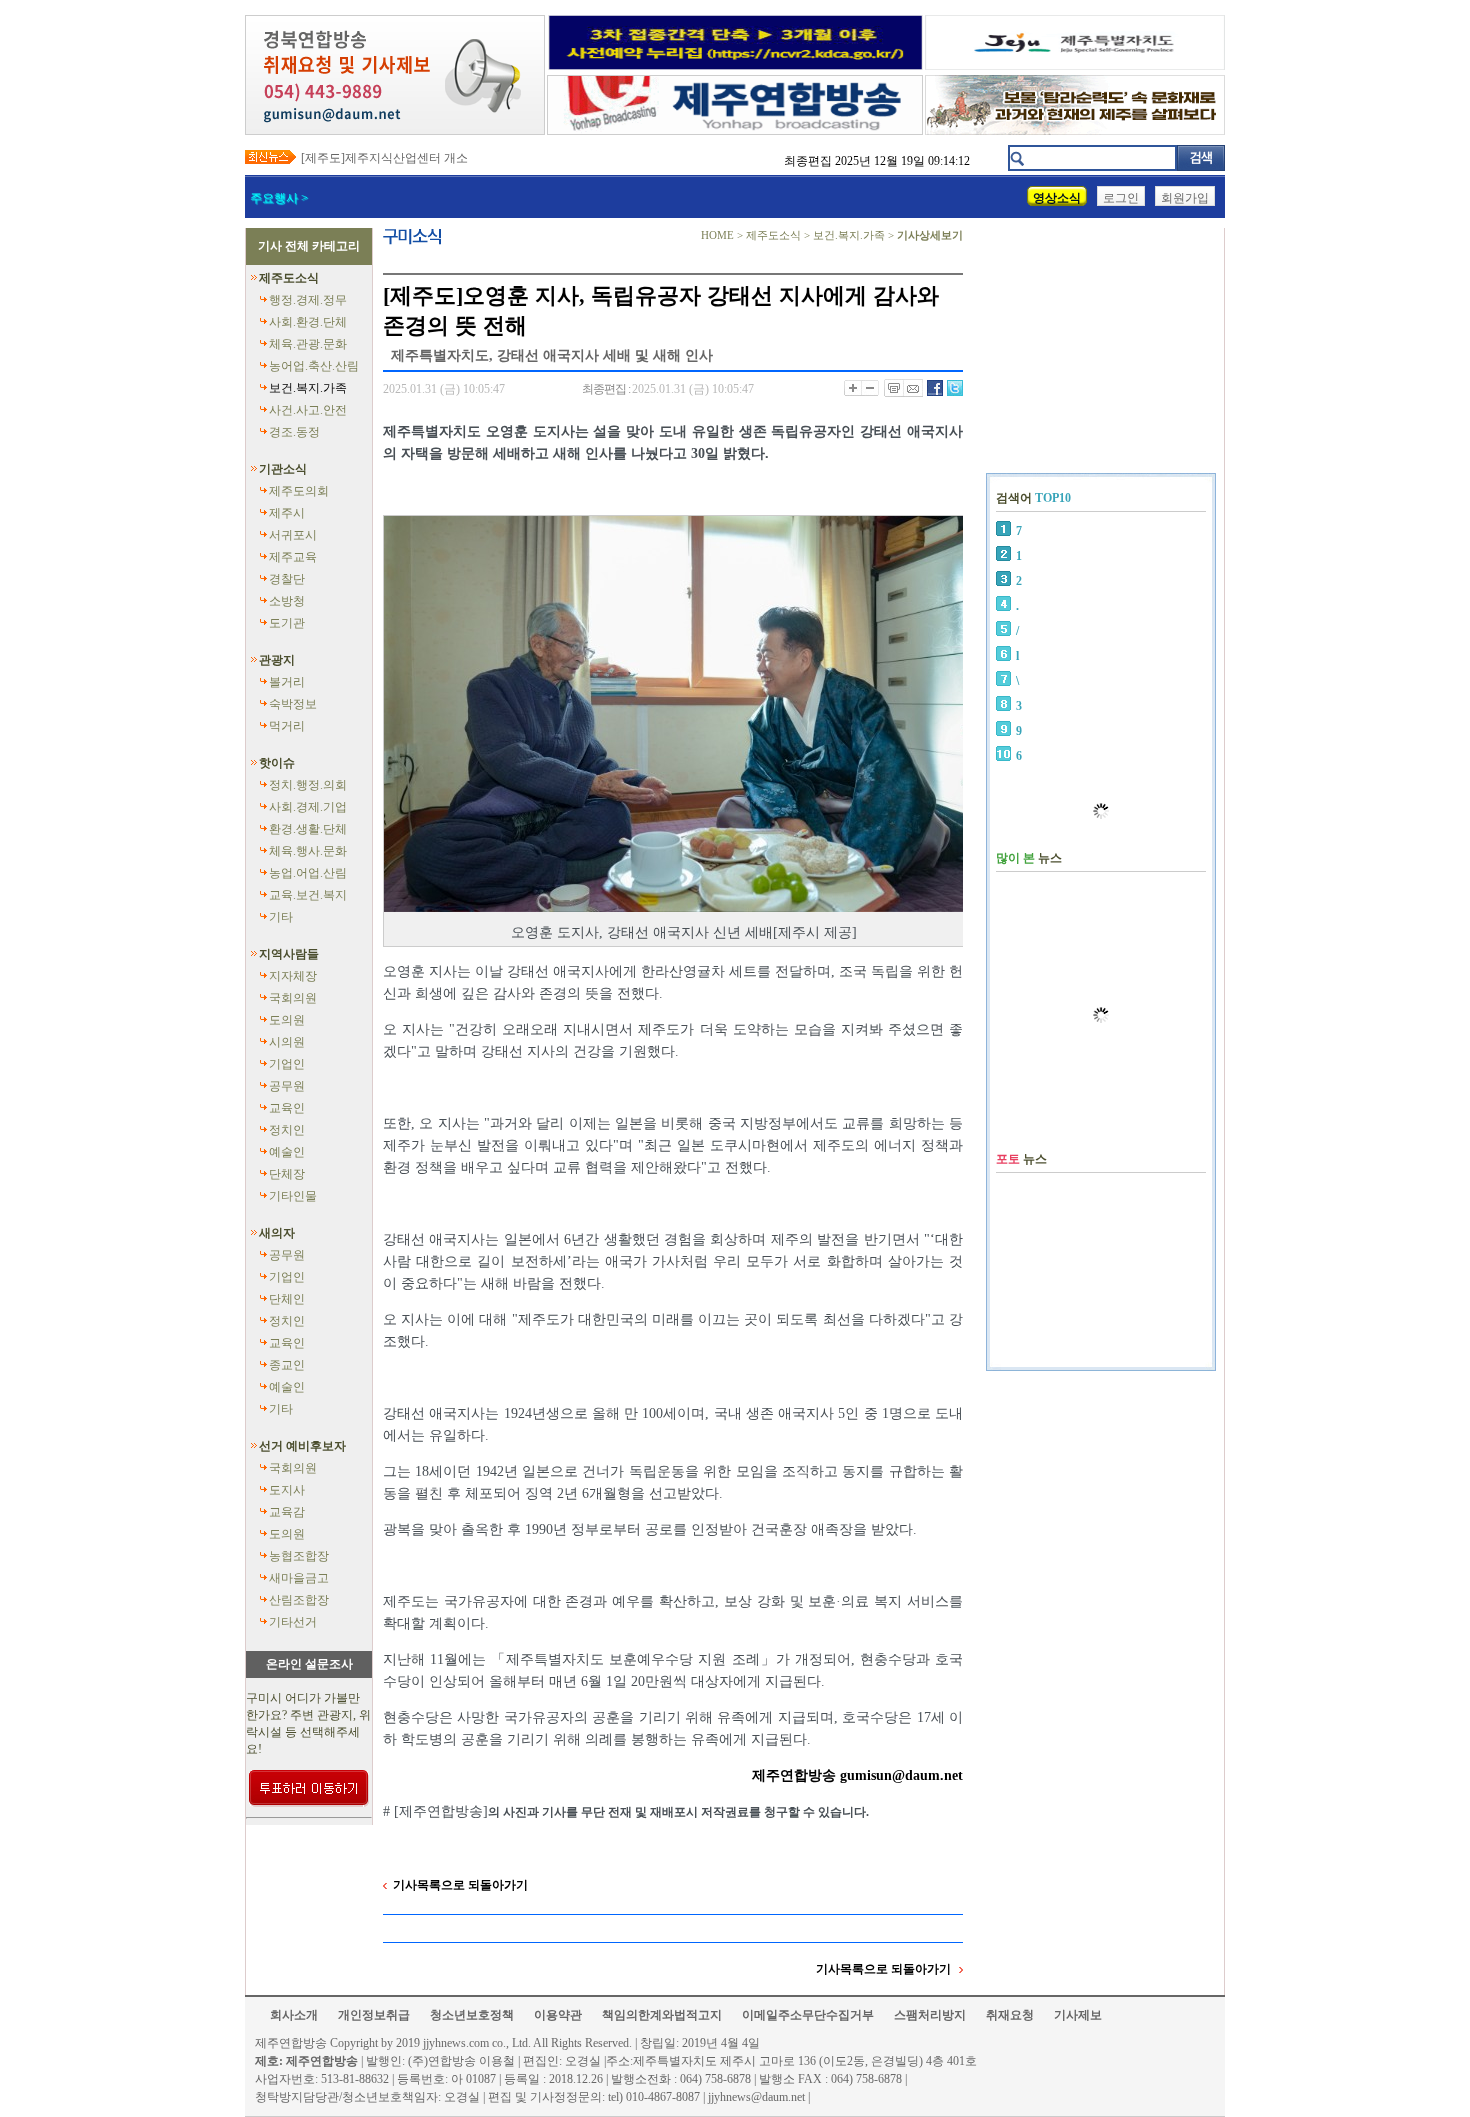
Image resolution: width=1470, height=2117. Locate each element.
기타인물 (293, 1196)
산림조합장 (299, 1600)
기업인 (287, 1064)
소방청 (287, 601)
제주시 (287, 513)
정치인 (287, 1130)
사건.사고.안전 (308, 410)
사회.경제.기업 (308, 807)
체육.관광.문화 (308, 344)
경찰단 (287, 579)
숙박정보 (293, 704)
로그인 (1121, 198)
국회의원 (293, 998)
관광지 (277, 660)
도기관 (287, 623)
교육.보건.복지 (308, 895)
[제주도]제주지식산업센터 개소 (384, 158)
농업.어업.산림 (308, 873)
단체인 (287, 1299)
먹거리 (287, 726)
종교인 (287, 1365)
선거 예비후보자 (302, 1446)
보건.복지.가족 (308, 388)
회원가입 (1185, 198)
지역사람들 (289, 954)
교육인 (287, 1108)
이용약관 (558, 2015)
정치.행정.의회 (308, 785)
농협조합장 (299, 1556)
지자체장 (293, 976)
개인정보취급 (374, 2015)
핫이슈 (277, 763)
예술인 (287, 1152)
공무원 (287, 1086)
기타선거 (293, 1622)
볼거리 (287, 682)
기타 (281, 917)
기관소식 (283, 469)
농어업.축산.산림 (314, 366)
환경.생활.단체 (308, 829)
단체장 (287, 1174)
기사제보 (1078, 2015)
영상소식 (1057, 198)
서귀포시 (293, 535)
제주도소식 (289, 278)
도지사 (287, 1490)
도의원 (287, 1020)
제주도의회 (299, 491)
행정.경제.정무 (308, 300)
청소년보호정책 (472, 2015)
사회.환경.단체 (308, 322)
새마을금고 (299, 1578)
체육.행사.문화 (308, 851)
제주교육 (293, 557)
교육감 (287, 1512)
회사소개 (294, 2015)
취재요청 (1010, 2015)
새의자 (277, 1233)
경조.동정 (294, 432)
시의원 (287, 1042)
